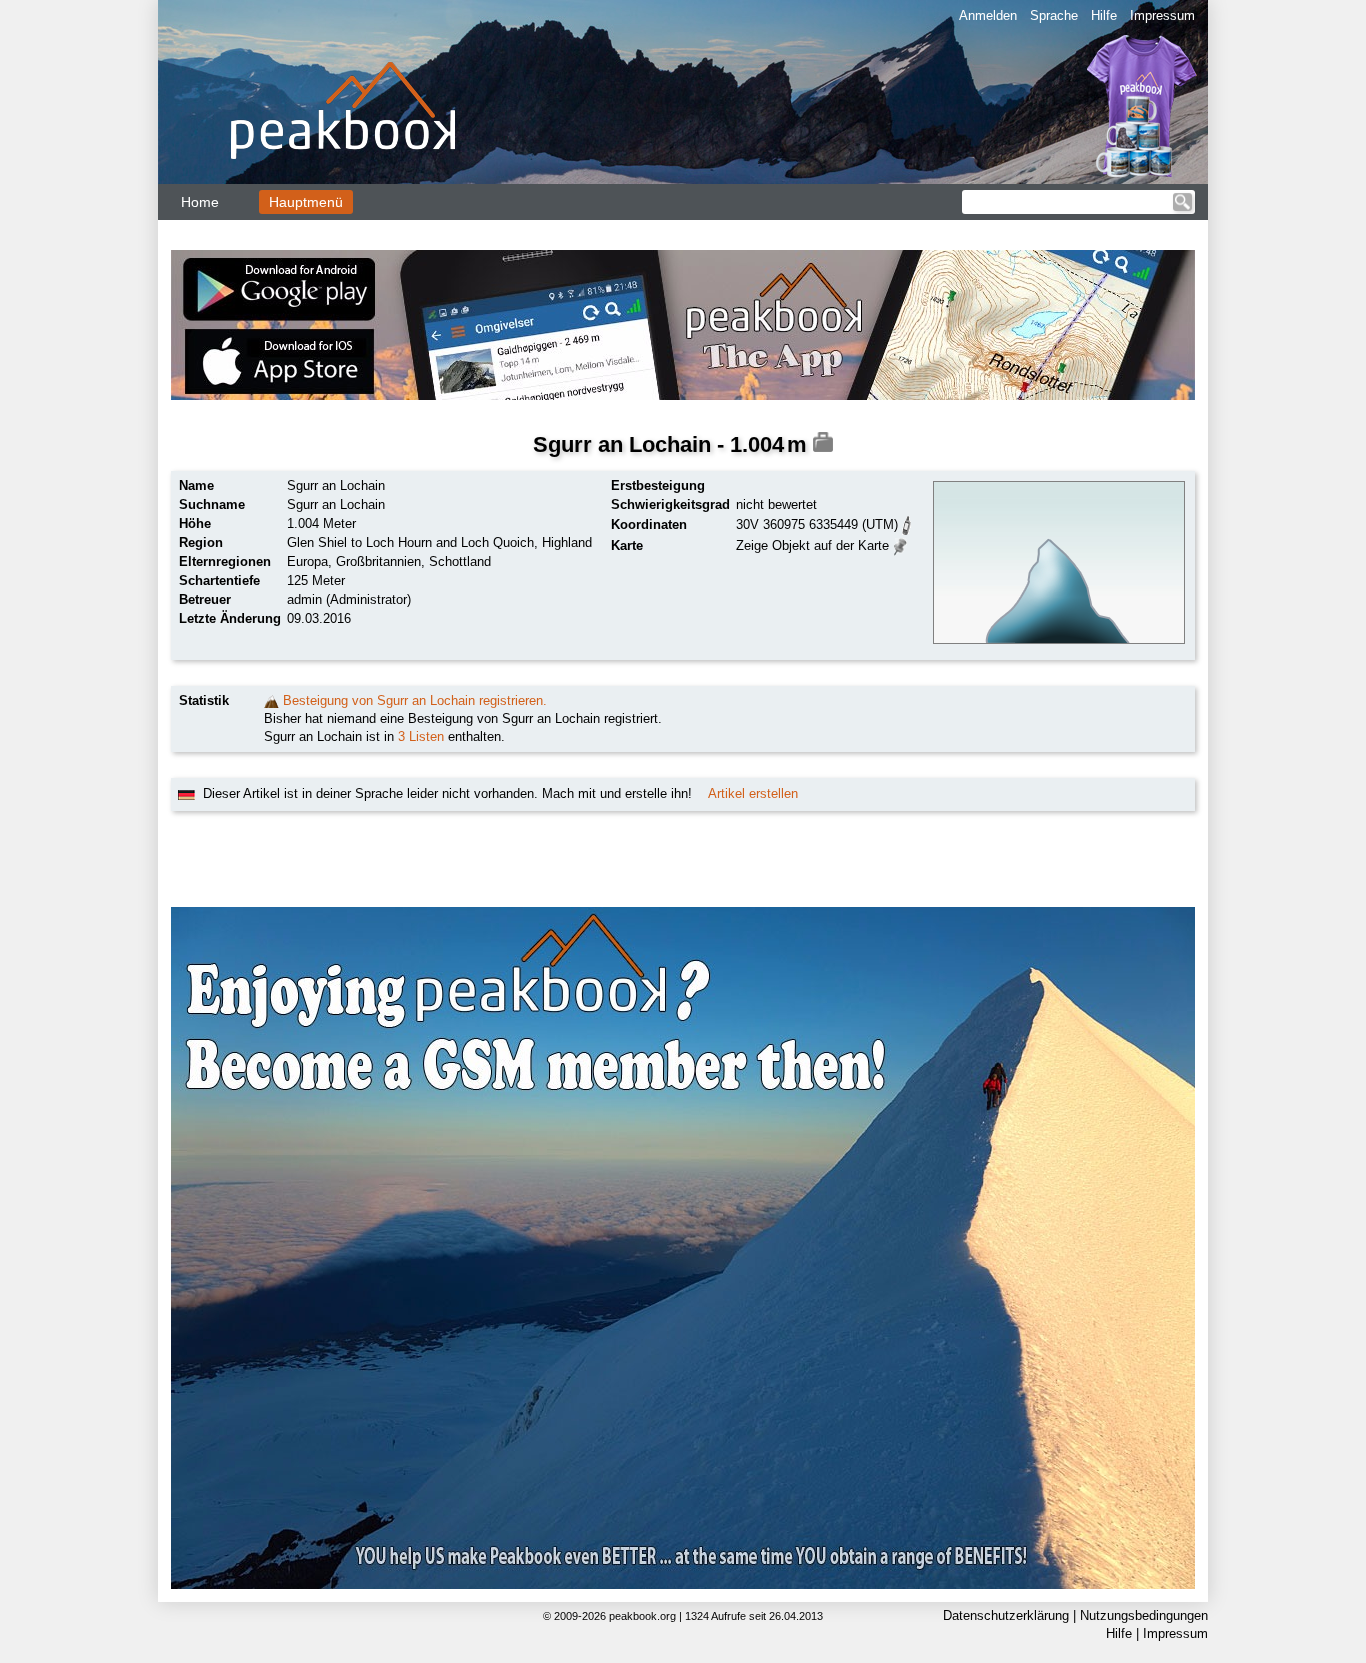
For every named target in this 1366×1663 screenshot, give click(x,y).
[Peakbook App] (683, 325)
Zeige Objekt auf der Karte (812, 545)
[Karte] (900, 544)
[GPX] (907, 523)
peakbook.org (642, 1616)
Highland (567, 542)
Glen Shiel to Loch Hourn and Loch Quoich (410, 542)
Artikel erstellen (753, 793)
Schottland (460, 561)
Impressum (1162, 15)
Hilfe (1104, 15)
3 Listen (421, 736)
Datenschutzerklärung (1006, 1615)
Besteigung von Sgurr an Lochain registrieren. (415, 700)
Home (200, 202)
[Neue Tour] (271, 700)
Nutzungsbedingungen (1144, 1615)
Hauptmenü (306, 202)
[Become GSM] (683, 1248)
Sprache (1054, 15)
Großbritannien (378, 561)
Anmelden (988, 15)
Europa (307, 561)
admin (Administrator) (349, 599)
